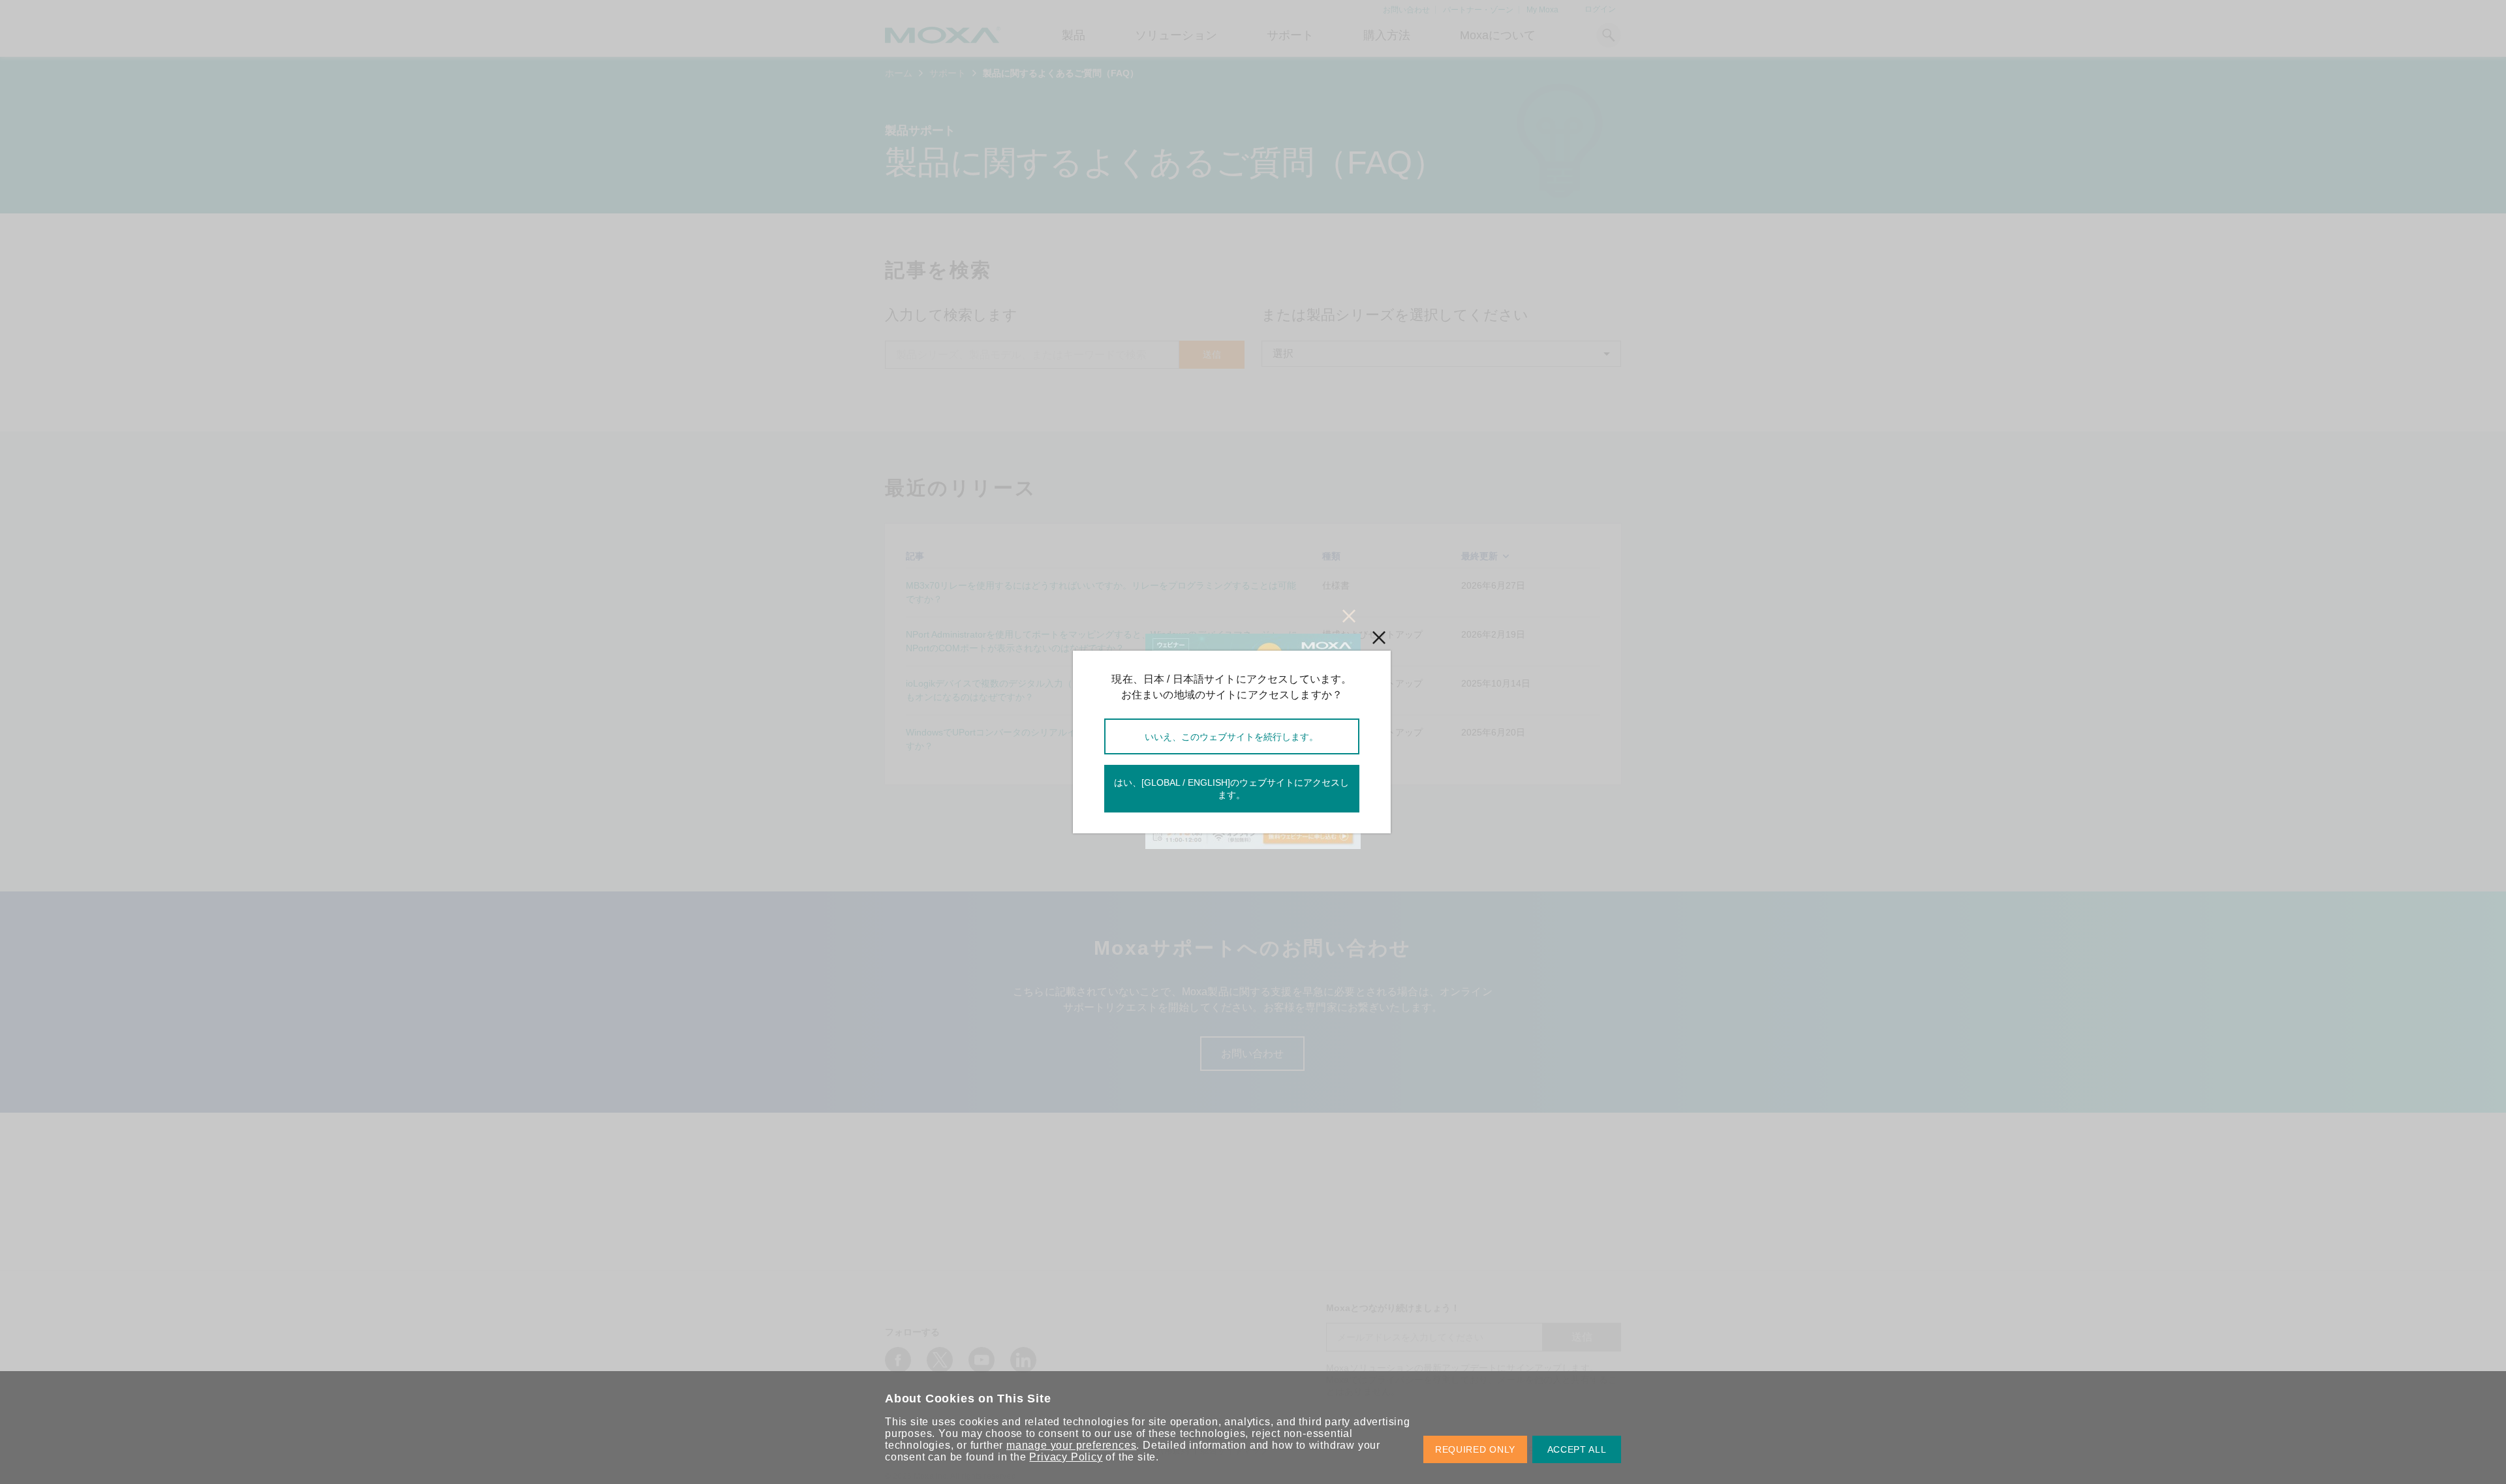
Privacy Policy (1066, 1457)
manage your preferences (1071, 1445)
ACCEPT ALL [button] (1577, 1449)
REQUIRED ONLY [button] (1475, 1449)
